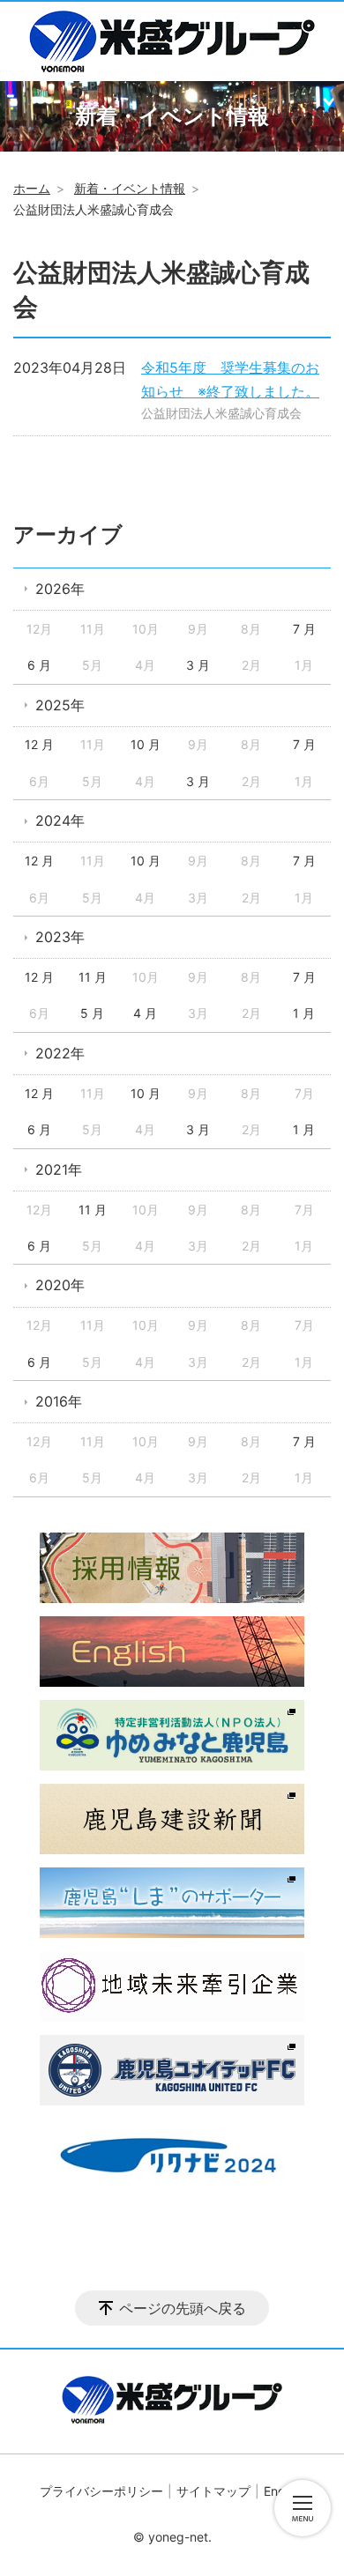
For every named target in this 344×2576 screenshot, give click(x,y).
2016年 (59, 1401)
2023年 (60, 937)
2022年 (60, 1053)
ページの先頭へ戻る (183, 2308)
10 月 (146, 744)
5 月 (92, 1013)
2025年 (60, 705)
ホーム (32, 188)
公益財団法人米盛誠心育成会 (221, 413)
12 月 (39, 744)
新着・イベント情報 (130, 188)
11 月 (93, 977)
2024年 (60, 820)
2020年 (60, 1285)
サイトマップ (213, 2491)
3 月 (198, 665)
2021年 (59, 1169)
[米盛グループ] (172, 41)
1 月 (304, 1013)
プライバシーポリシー (101, 2491)
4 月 (145, 1013)
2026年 (60, 589)
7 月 (304, 629)
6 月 (39, 665)
